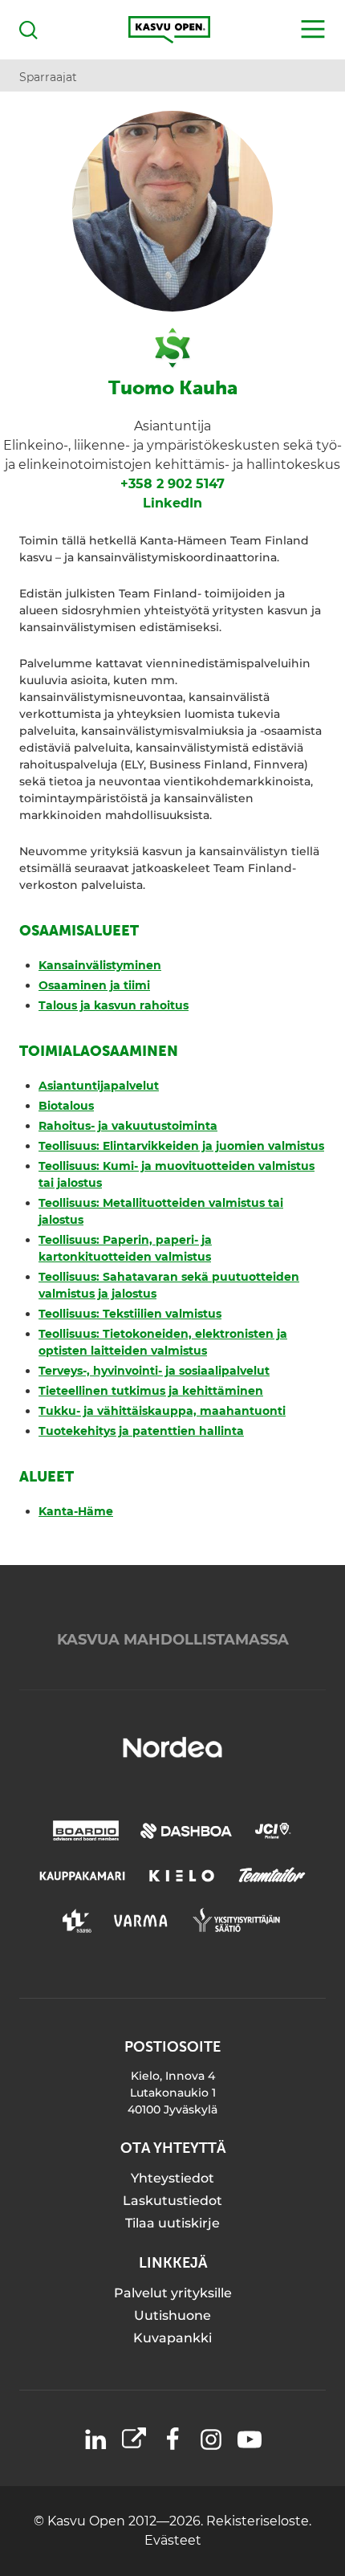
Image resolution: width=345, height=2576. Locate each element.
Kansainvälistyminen (100, 965)
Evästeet (173, 2540)
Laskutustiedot (172, 2201)
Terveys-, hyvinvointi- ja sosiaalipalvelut (154, 1371)
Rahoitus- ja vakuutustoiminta (128, 1126)
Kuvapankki (172, 2338)
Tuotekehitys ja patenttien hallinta (141, 1431)
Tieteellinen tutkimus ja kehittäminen (151, 1391)
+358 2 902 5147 (172, 484)
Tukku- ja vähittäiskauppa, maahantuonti (162, 1411)
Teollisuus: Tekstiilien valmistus (130, 1314)
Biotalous (66, 1106)
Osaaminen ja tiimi (94, 985)
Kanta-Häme (76, 1511)
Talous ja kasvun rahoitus (114, 1005)
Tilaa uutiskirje (172, 2223)
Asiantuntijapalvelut (99, 1086)
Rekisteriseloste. (259, 2521)
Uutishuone (172, 2315)
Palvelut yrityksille (173, 2293)
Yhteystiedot (172, 2178)
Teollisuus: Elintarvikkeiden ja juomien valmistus (181, 1146)
